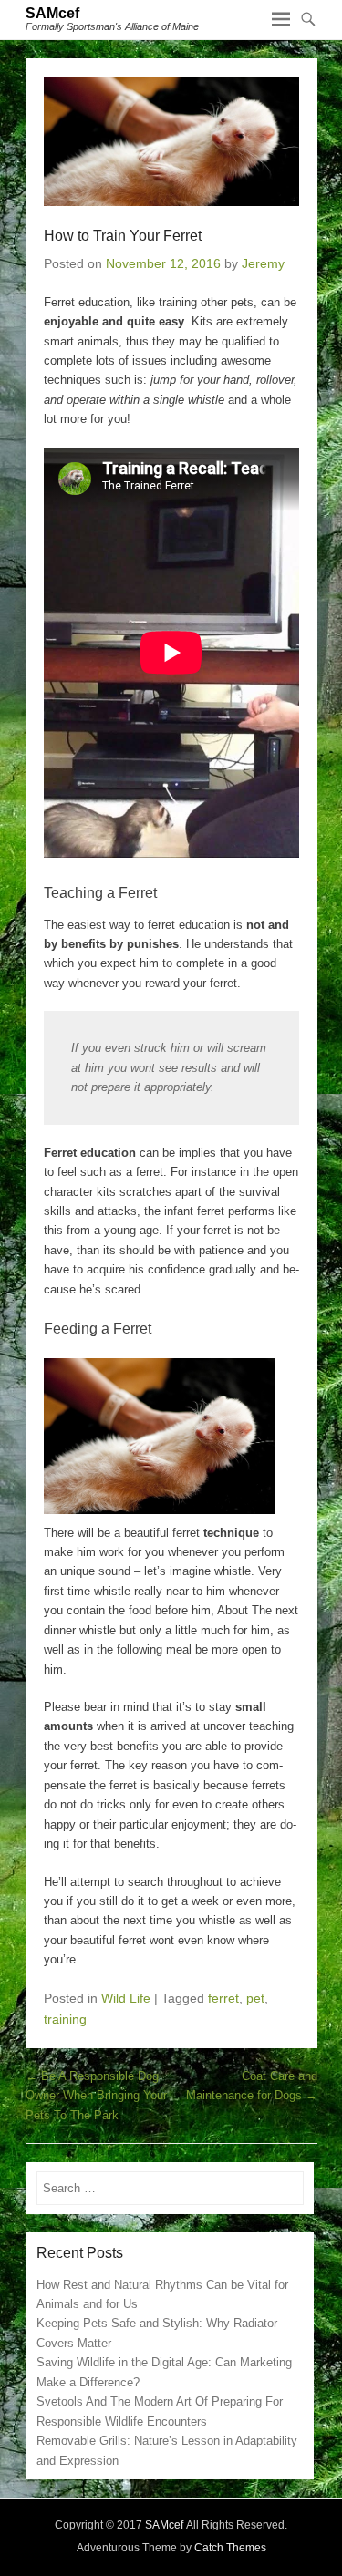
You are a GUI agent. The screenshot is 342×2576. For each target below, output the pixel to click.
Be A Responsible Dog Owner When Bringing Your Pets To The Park (96, 2096)
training (65, 2019)
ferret (223, 1998)
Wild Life (126, 1998)
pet (255, 1998)
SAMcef (52, 13)
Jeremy (263, 263)
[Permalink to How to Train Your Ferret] (171, 141)
